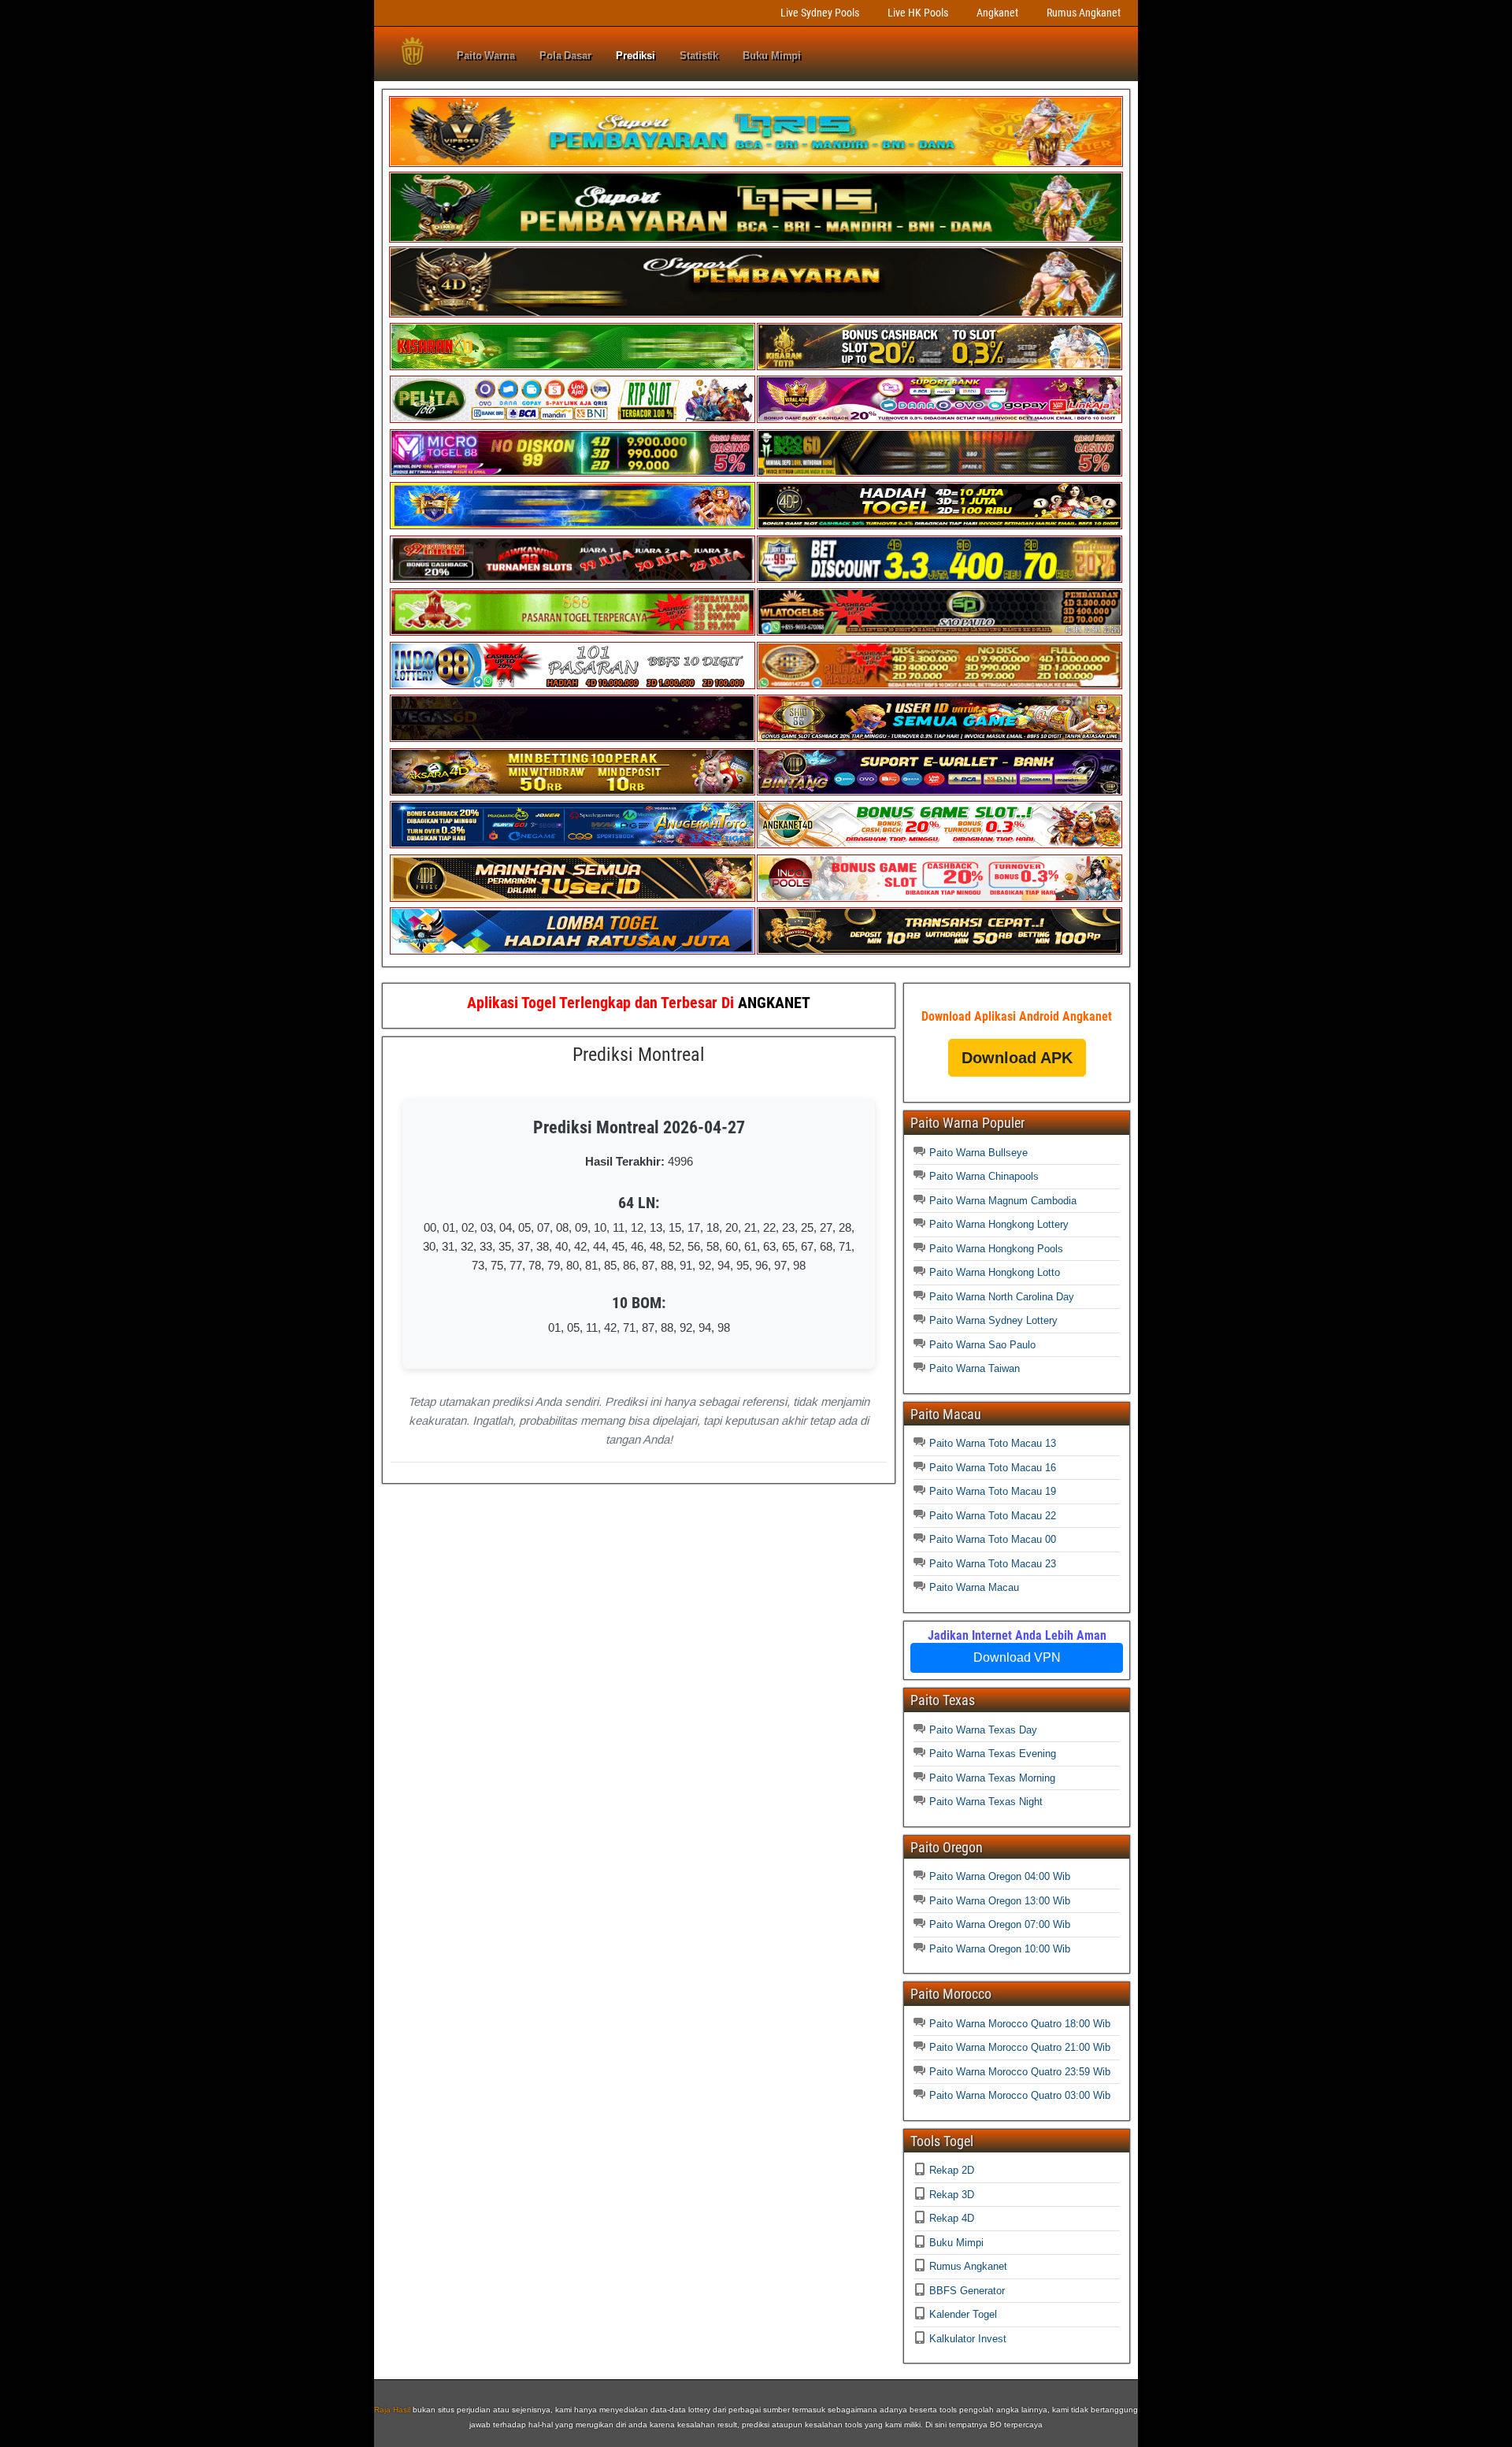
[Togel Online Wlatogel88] (939, 632)
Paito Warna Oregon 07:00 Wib (1000, 1924)
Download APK (1017, 1058)
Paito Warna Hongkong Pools (996, 1249)
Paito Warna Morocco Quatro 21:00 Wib (1020, 2047)
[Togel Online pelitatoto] (573, 419)
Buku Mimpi (772, 56)
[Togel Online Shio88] (939, 738)
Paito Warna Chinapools (984, 1176)
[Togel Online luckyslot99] (939, 579)
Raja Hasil (392, 2410)
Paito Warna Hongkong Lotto (995, 1272)
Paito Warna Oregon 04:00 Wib (1000, 1876)
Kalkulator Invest (968, 2339)
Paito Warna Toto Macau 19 (993, 1491)
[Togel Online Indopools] (939, 898)
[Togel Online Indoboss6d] (939, 473)
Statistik (699, 56)
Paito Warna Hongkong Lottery (999, 1224)
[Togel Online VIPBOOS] (756, 163)
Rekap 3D (952, 2195)
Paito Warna (486, 56)
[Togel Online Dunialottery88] (939, 686)
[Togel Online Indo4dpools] (573, 951)
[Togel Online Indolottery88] (573, 686)
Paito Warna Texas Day (983, 1730)
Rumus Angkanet (1084, 13)
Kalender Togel (963, 2314)
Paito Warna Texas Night (986, 1802)
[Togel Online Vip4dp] (939, 526)
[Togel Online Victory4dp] (573, 526)
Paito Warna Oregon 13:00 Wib (1000, 1901)
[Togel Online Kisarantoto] (939, 367)
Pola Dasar (565, 56)
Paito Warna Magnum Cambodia (1003, 1201)
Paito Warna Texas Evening (993, 1754)
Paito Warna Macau (974, 1587)
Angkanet (997, 13)
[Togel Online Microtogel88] (573, 473)
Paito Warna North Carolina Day (1002, 1297)
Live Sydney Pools (820, 13)
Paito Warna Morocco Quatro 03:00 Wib (1020, 2095)
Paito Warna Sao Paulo (982, 1345)
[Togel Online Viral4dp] (939, 419)
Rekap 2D (952, 2170)
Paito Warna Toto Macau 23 (993, 1564)
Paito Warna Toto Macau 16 (993, 1468)
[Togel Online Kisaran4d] (573, 367)
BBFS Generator (967, 2291)
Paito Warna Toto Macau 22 (993, 1516)
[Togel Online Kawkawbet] (573, 579)
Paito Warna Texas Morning (992, 1778)
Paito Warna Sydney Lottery (993, 1320)
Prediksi (636, 56)
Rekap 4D (952, 2218)
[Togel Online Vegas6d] (573, 738)
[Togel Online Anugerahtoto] (573, 845)
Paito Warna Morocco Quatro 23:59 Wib (1020, 2072)
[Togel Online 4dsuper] (756, 314)
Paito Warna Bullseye (978, 1153)
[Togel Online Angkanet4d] (939, 845)
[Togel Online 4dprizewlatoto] (573, 898)
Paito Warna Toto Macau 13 (993, 1443)
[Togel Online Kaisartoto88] (573, 632)
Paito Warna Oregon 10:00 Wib (1000, 1949)
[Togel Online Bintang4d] (939, 792)
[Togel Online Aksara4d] (573, 792)
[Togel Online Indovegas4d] (939, 951)
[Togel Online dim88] (756, 239)
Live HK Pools (918, 13)
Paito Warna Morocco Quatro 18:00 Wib (1020, 2024)
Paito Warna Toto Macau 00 (993, 1539)
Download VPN (1017, 1657)
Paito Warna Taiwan (975, 1368)
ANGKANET (774, 1003)
